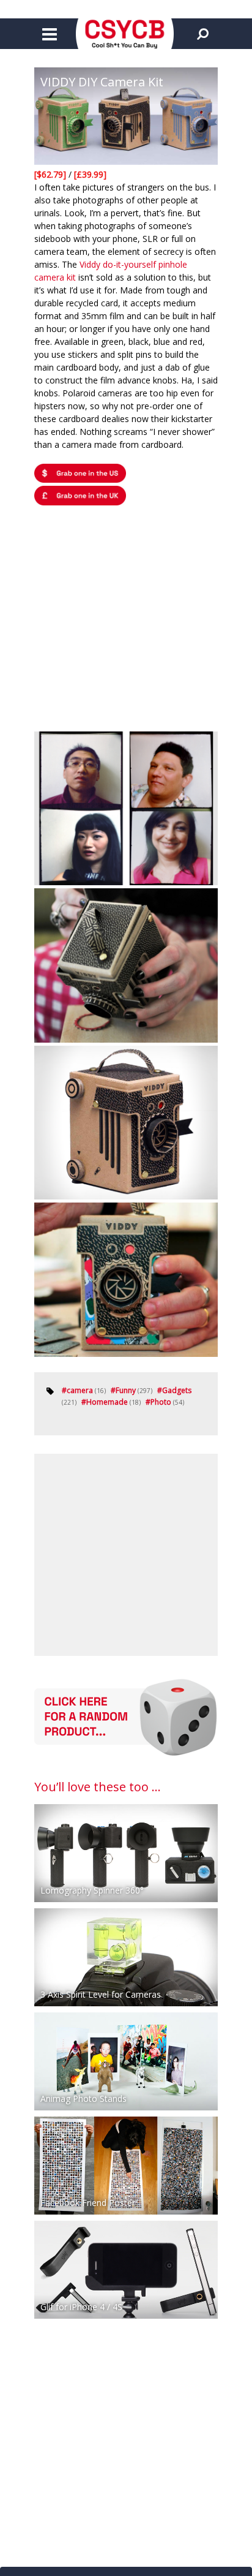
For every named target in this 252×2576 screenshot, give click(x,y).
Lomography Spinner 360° (92, 1890)
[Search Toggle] (202, 34)
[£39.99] (90, 174)
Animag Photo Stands (83, 2098)
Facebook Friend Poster (88, 2203)
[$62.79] (51, 174)
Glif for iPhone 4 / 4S (81, 2307)
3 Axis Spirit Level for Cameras (101, 1994)
